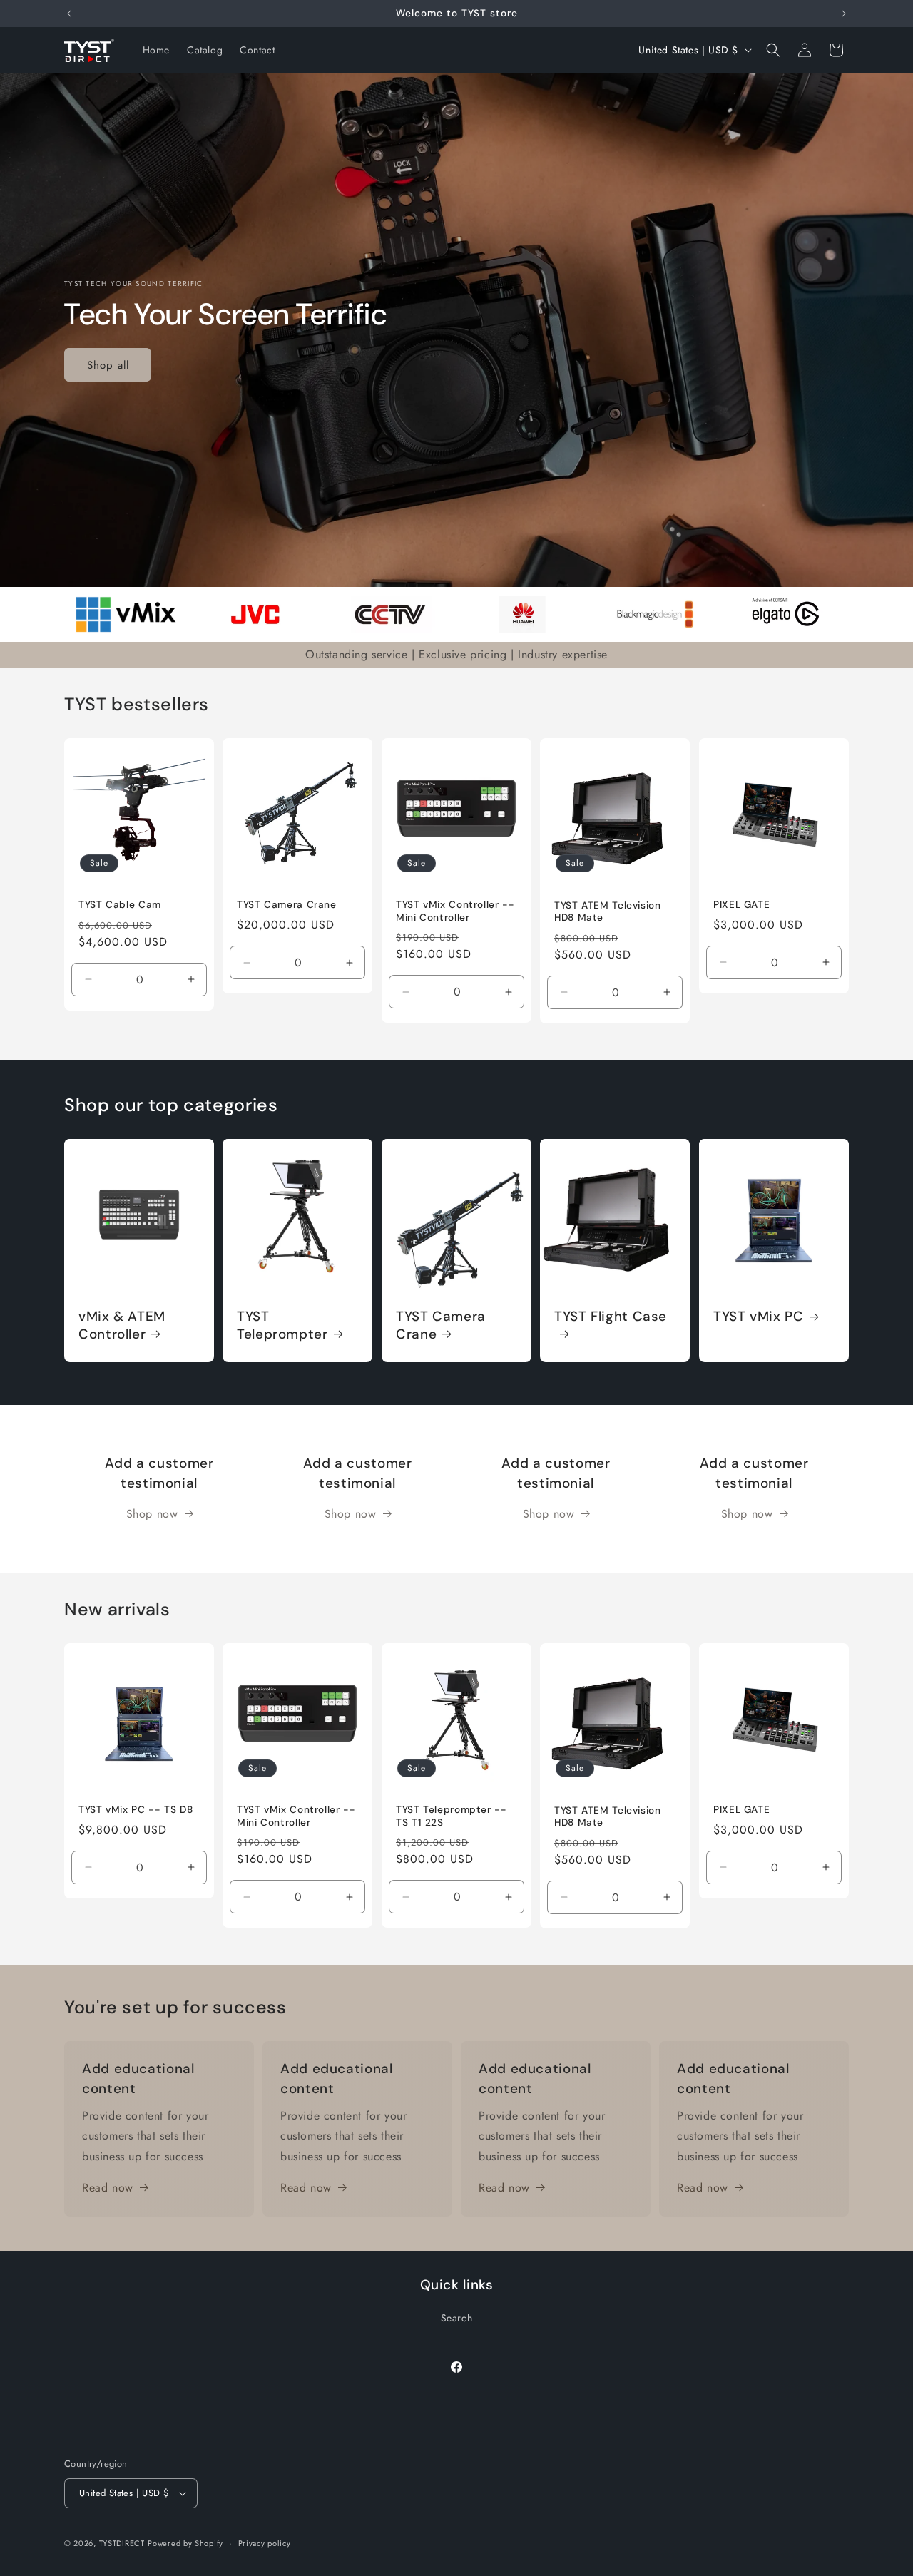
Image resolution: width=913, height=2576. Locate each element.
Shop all (108, 364)
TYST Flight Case (611, 1317)
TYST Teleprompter (282, 1325)
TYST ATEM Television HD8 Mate (608, 911)
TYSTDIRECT (122, 2543)
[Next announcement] (844, 14)
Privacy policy (265, 2543)
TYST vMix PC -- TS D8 (136, 1810)
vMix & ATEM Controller (122, 1325)
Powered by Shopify (185, 2543)
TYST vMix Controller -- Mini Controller (455, 911)
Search (457, 2318)
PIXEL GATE (741, 905)
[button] (773, 50)
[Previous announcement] (69, 14)
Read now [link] (108, 2188)
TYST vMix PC (759, 1317)
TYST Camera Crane (287, 905)
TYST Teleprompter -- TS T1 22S (452, 1816)
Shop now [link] (152, 1514)
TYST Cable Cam (120, 905)
